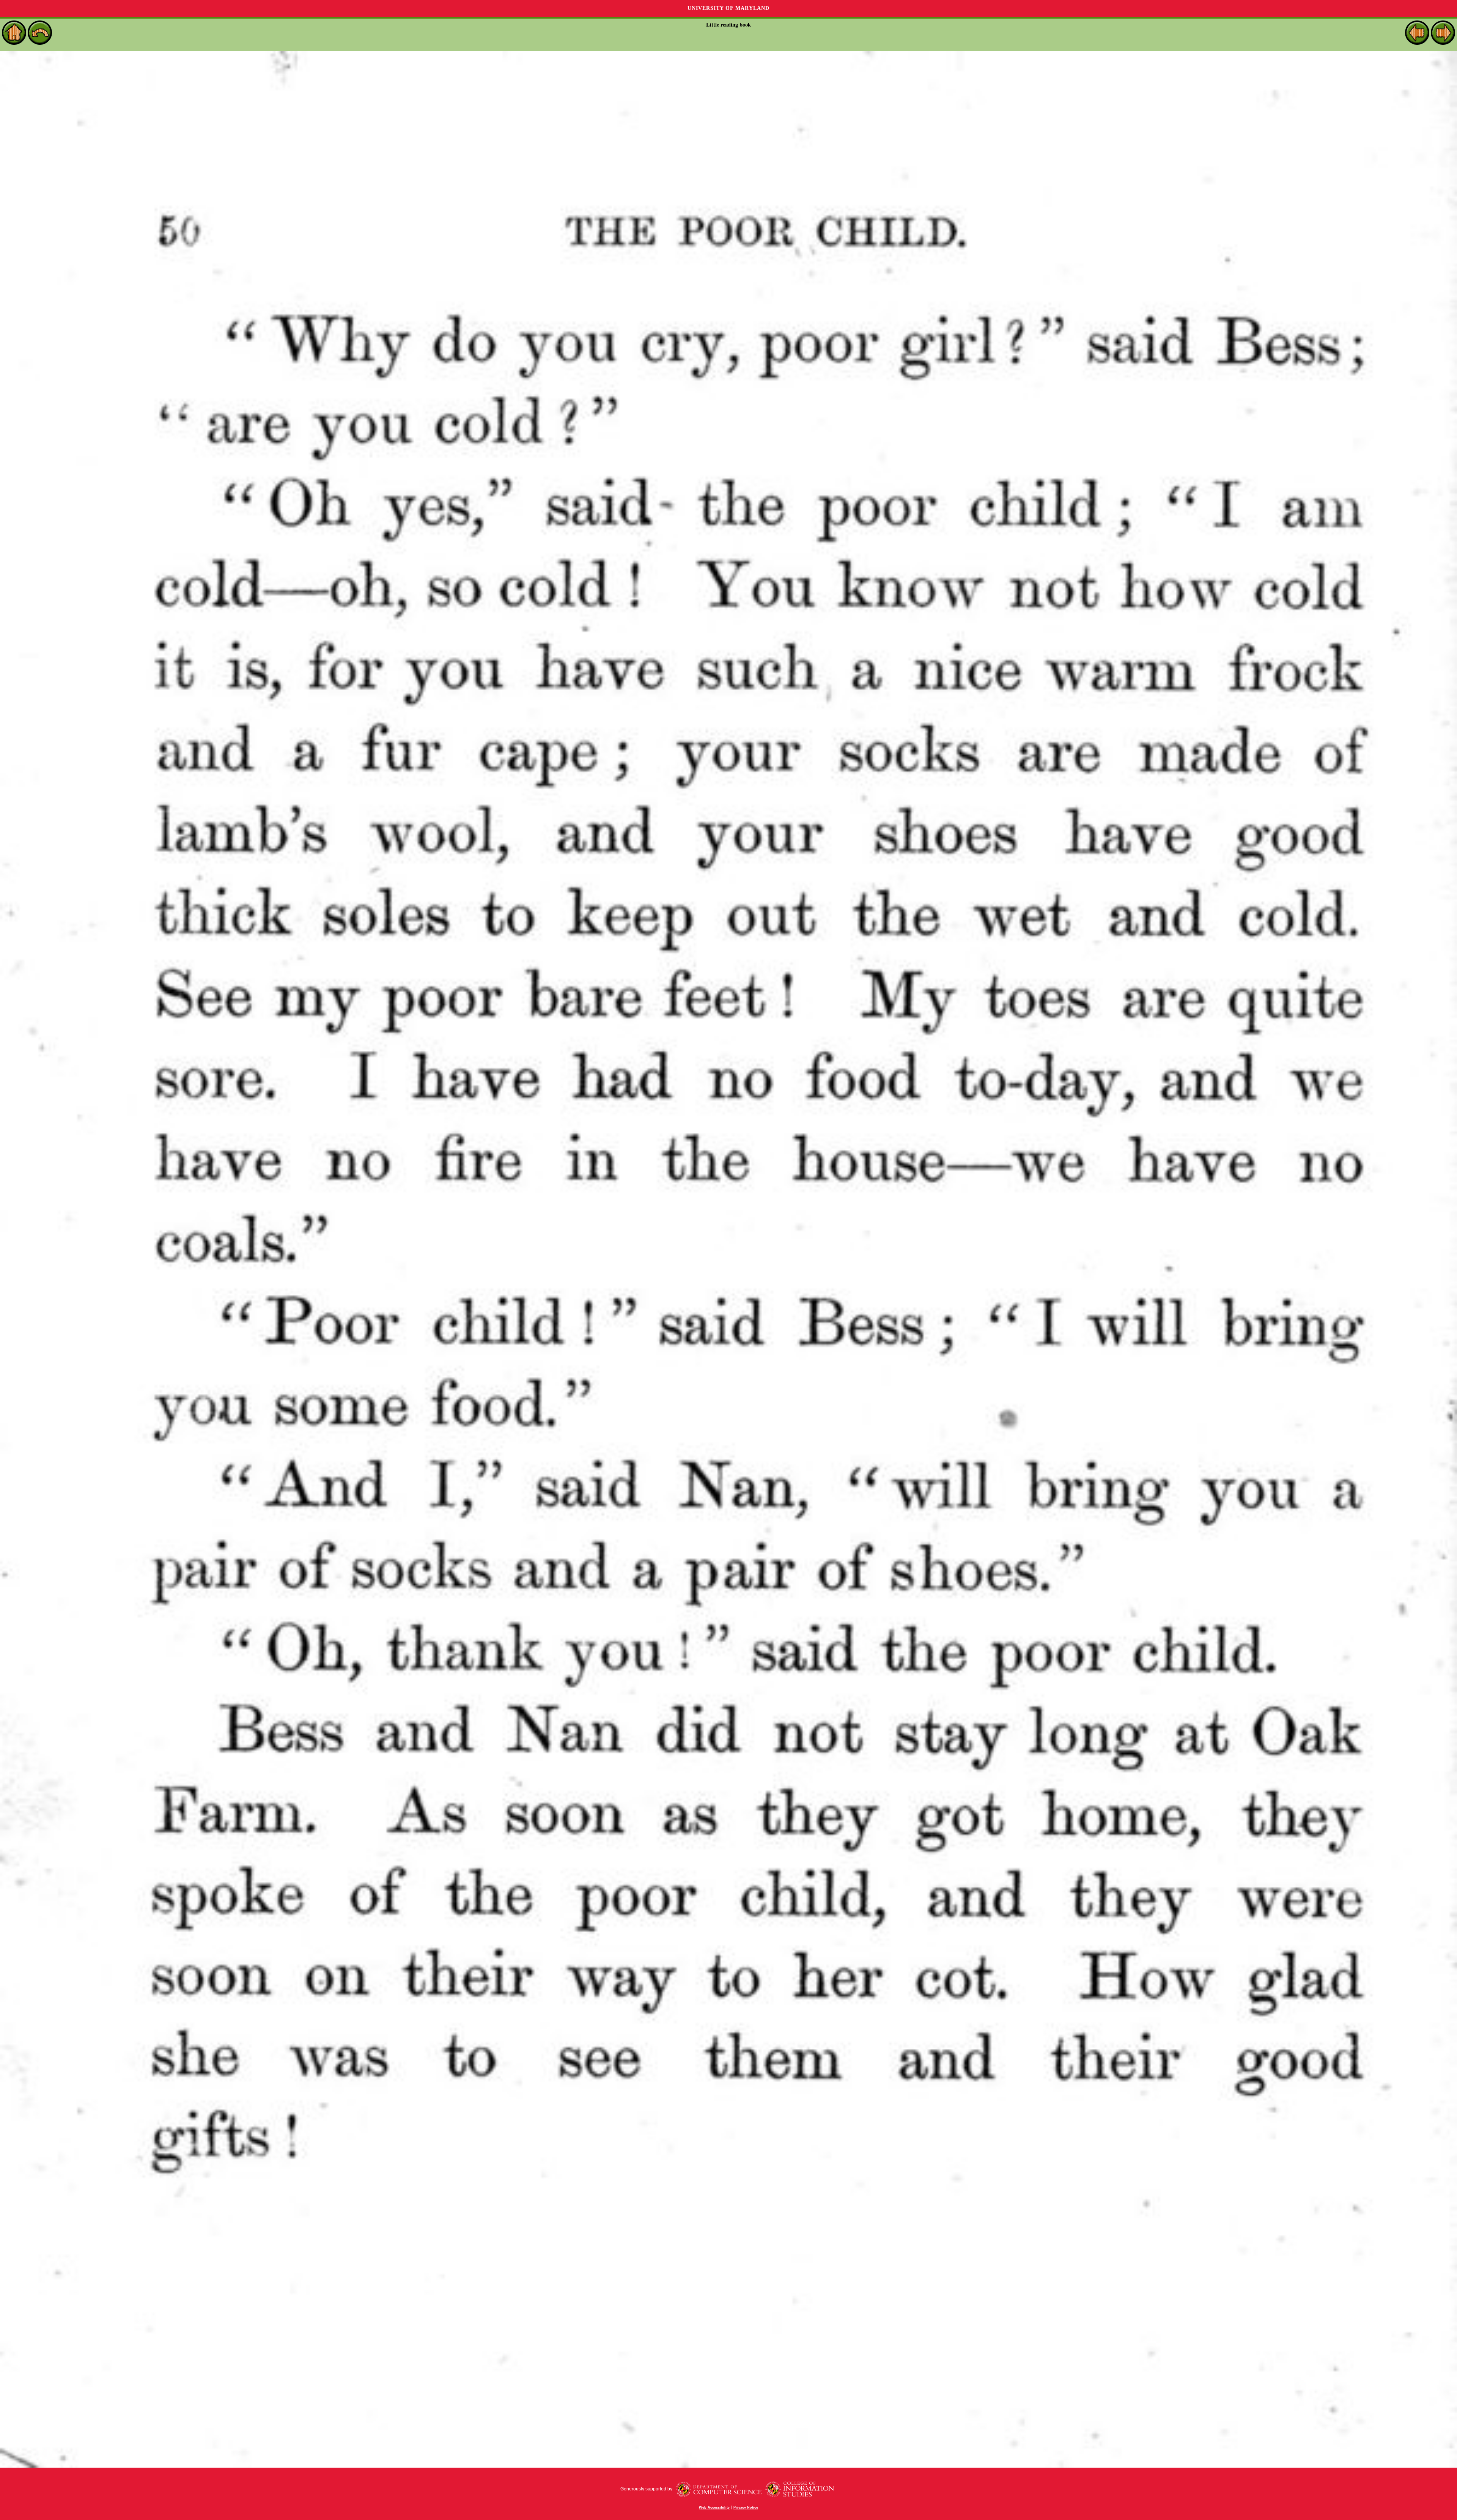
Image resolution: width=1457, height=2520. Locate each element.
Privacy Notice (746, 2507)
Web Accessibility (714, 2507)
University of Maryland (728, 8)
